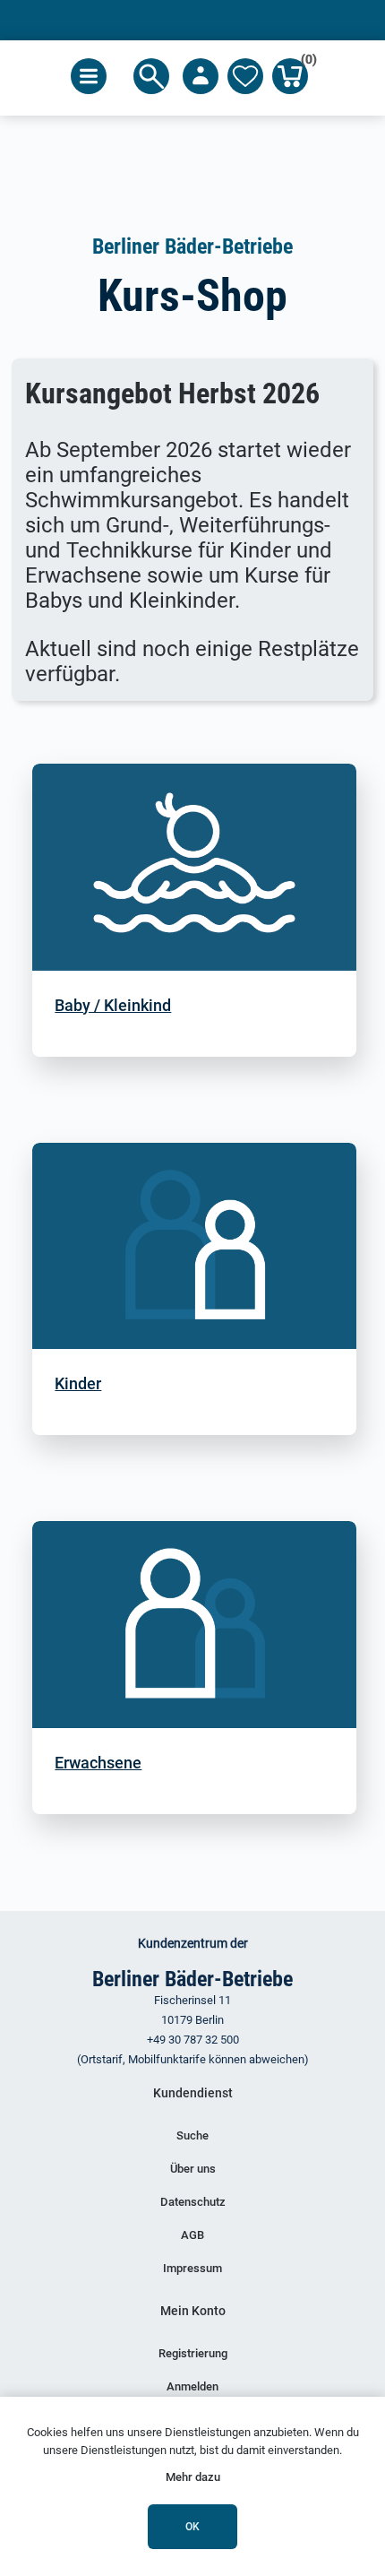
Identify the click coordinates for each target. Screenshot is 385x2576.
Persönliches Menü (201, 76)
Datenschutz (193, 2202)
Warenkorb (304, 62)
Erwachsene (98, 1763)
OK (192, 2527)
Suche (192, 2135)
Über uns (193, 2169)
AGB (192, 2235)
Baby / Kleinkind (113, 1005)
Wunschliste (245, 76)
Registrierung (193, 2353)
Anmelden (192, 2386)
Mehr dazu (193, 2477)
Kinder (78, 1383)
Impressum (192, 2268)
